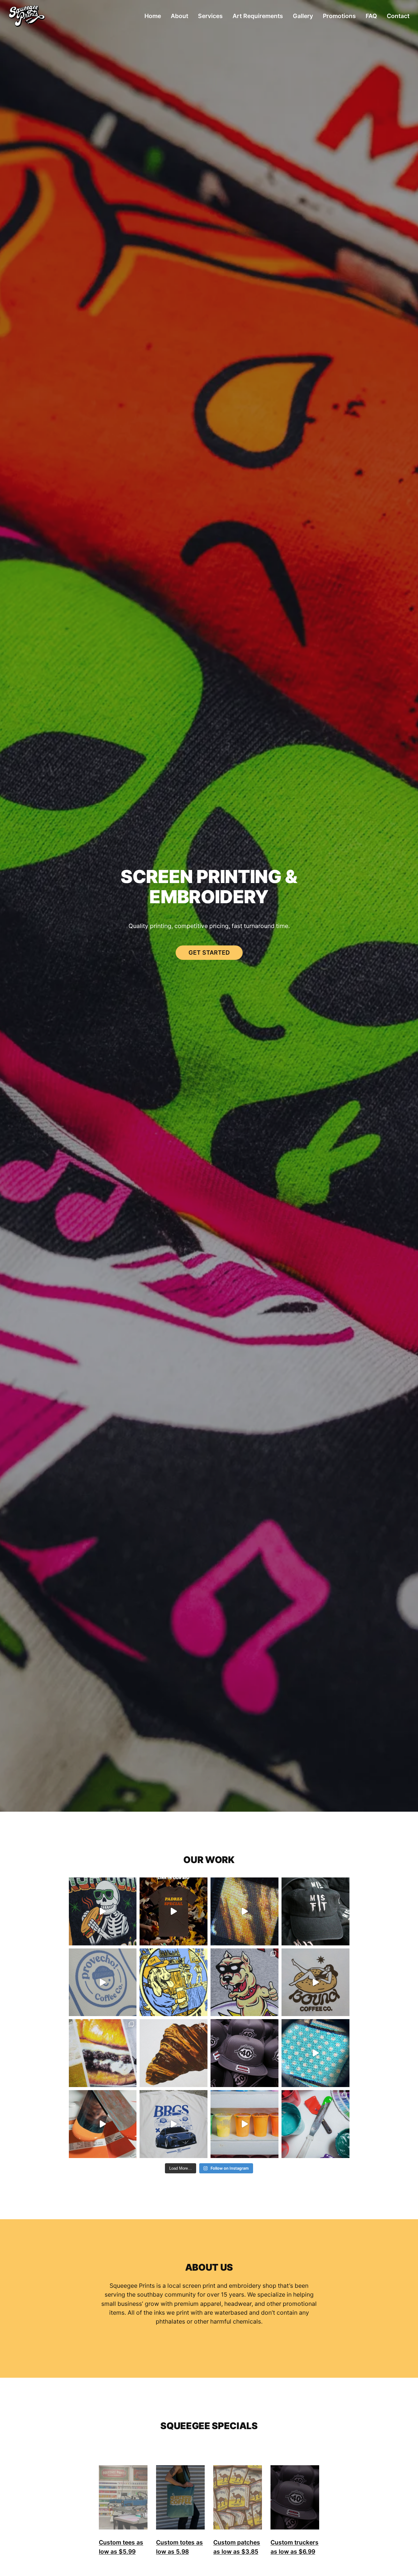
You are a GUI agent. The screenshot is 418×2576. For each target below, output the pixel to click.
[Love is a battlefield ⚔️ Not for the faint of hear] (315, 2124)
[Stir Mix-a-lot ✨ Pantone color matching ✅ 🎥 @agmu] (103, 2124)
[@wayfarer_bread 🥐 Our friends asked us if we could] (174, 2053)
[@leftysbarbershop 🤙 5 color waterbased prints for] (244, 1982)
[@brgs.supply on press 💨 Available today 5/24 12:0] (174, 2124)
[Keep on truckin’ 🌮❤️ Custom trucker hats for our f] (244, 2053)
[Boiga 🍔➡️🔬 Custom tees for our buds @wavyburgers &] (103, 2053)
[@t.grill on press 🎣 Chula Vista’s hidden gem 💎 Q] (244, 2124)
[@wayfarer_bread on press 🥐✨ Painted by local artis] (244, 1911)
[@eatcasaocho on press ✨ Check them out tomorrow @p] (103, 1911)
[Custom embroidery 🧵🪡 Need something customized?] (315, 1911)
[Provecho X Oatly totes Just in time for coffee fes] (103, 1982)
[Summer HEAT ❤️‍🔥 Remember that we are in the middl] (315, 2053)
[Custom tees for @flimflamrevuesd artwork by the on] (174, 1982)
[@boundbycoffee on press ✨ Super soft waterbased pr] (315, 1982)
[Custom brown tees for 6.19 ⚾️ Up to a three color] (174, 1911)
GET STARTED (209, 952)
